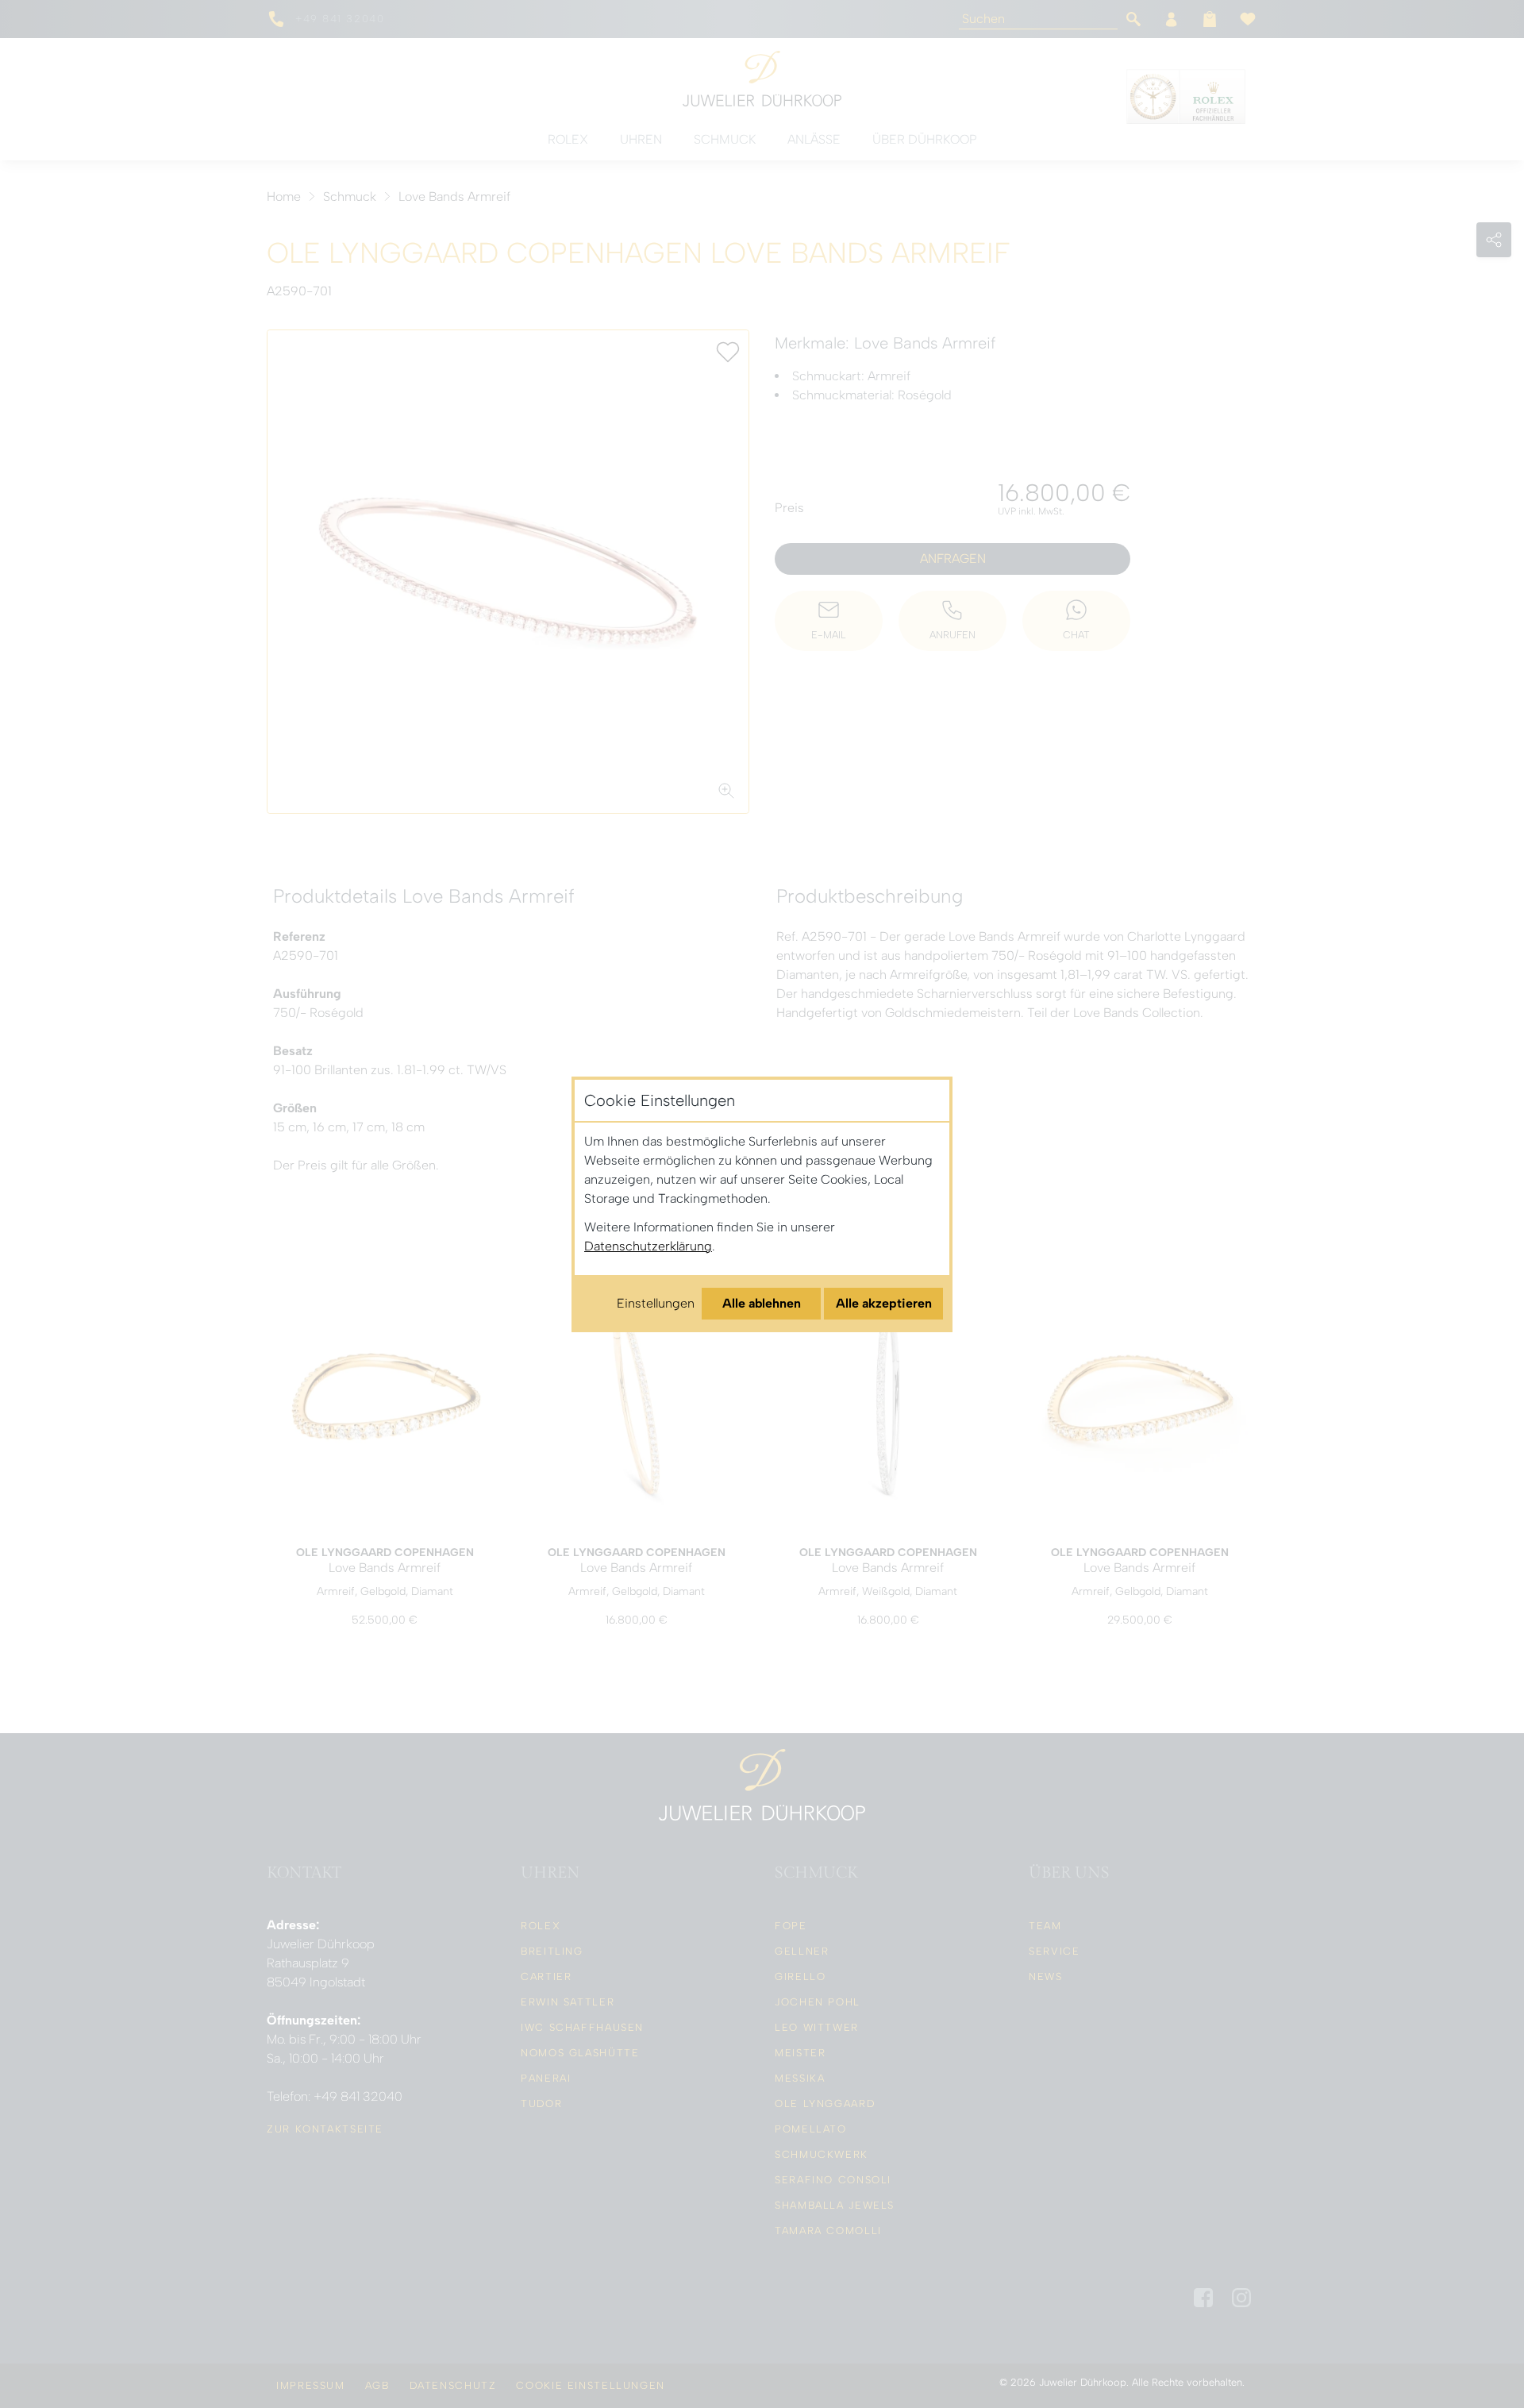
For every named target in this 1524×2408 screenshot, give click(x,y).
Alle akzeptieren (884, 1303)
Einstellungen (656, 1303)
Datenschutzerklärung (648, 1246)
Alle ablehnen (762, 1303)
